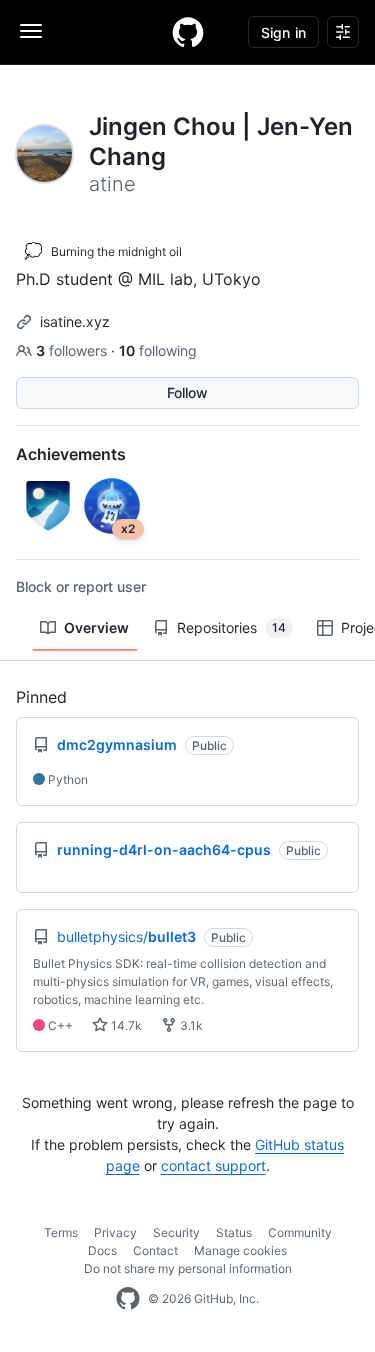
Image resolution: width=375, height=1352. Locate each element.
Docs (102, 1250)
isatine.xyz (75, 321)
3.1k (190, 1025)
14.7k (125, 1025)
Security (176, 1232)
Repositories (231, 627)
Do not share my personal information (188, 1268)
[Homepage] (188, 32)
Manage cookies (240, 1250)
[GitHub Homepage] (128, 1299)
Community (300, 1232)
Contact (155, 1250)
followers (73, 350)
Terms (61, 1232)
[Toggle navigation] (31, 31)
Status (234, 1232)
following (158, 350)
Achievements (71, 454)
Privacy (115, 1232)
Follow (187, 392)
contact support (213, 1165)
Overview (96, 627)
